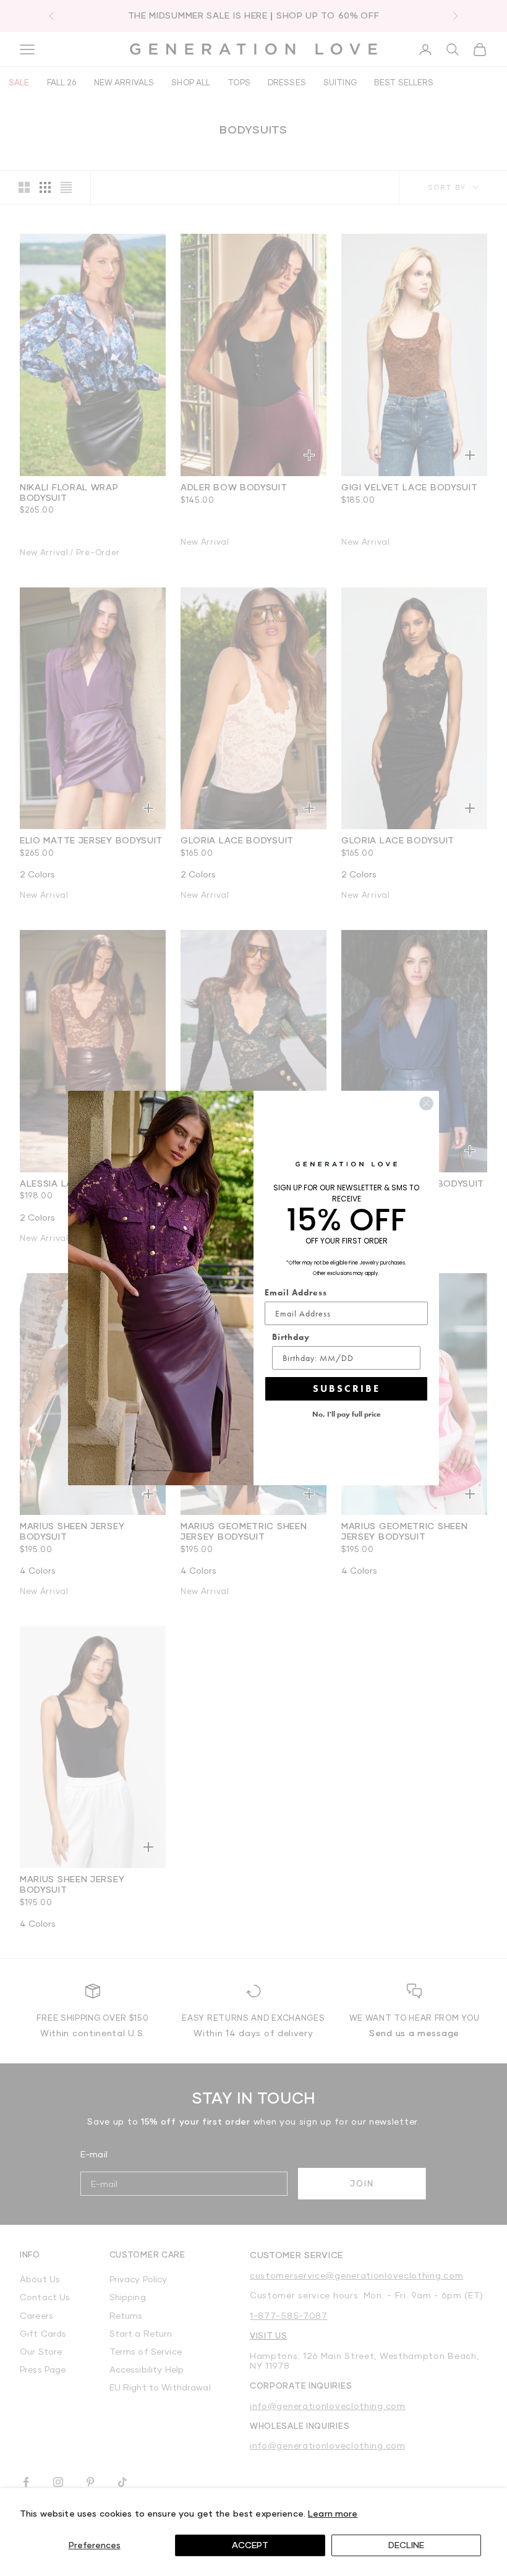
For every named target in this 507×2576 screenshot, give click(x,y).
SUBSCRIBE (347, 1388)
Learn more (333, 2513)
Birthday (291, 1337)
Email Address (296, 1292)
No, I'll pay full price (347, 1414)
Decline (406, 2545)
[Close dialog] (426, 1103)
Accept (250, 2545)
